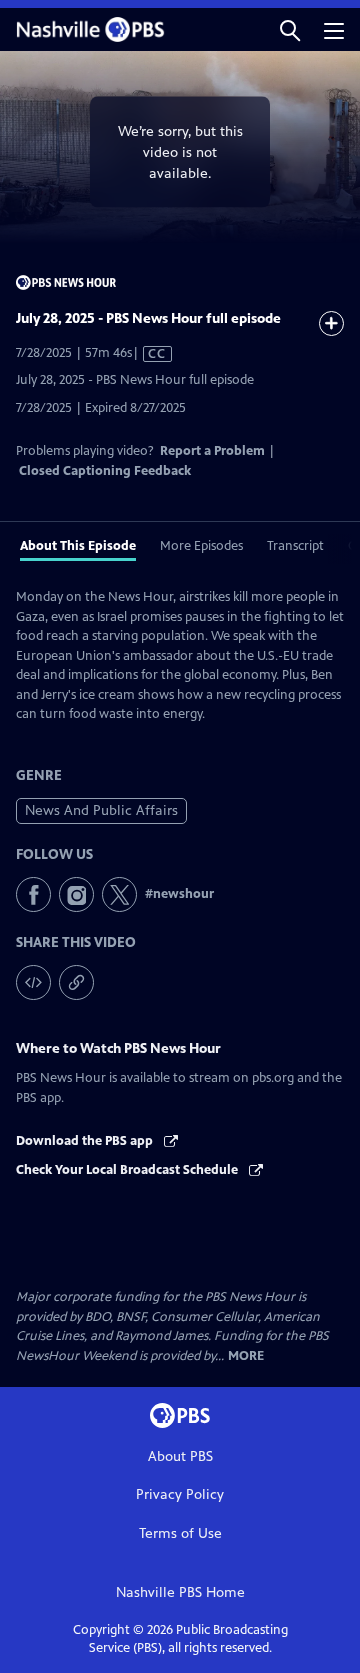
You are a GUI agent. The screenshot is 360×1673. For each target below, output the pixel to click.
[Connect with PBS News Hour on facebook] (33, 894)
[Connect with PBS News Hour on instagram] (76, 894)
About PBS (180, 1456)
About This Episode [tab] (78, 546)
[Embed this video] (33, 982)
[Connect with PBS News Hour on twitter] (119, 894)
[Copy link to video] (76, 982)
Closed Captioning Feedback (105, 471)
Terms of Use (180, 1533)
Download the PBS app (86, 1141)
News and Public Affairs (101, 810)
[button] (290, 29)
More (246, 1356)
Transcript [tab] (295, 546)
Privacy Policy (180, 1494)
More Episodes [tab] (201, 546)
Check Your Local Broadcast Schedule (128, 1170)
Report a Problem (212, 451)
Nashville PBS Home (180, 1592)
